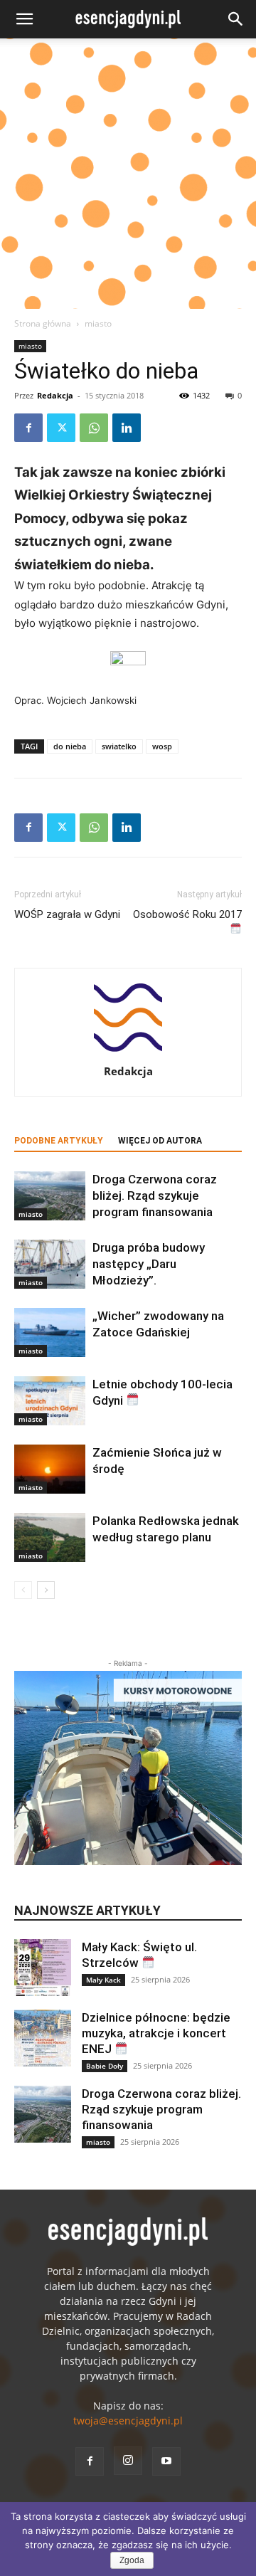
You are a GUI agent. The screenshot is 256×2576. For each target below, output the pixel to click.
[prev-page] (23, 1590)
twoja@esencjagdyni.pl (128, 2421)
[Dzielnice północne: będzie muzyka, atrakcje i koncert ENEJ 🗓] (43, 2038)
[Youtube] (166, 2461)
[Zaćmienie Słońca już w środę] (50, 1469)
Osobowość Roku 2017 (187, 914)
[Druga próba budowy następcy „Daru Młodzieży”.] (50, 1264)
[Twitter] (61, 428)
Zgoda (132, 2560)
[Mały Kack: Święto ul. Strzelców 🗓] (43, 1968)
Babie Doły (105, 2066)
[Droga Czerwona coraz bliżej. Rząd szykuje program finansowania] (50, 1196)
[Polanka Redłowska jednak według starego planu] (50, 1537)
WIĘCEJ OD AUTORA (160, 1141)
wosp (162, 746)
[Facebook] (28, 428)
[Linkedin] (127, 428)
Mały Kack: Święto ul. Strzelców (139, 1955)
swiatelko (119, 746)
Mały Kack (103, 1980)
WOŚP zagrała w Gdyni (67, 914)
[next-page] (46, 1590)
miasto (98, 323)
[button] (24, 19)
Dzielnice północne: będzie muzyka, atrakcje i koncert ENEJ (156, 2033)
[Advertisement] (128, 174)
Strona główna (43, 323)
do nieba (70, 746)
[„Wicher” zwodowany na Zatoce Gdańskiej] (50, 1332)
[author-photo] (128, 1051)
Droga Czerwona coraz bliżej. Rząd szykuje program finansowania (155, 1195)
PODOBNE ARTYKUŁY (59, 1141)
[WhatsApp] (94, 428)
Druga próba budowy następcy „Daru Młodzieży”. (149, 1264)
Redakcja (55, 395)
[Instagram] (128, 2461)
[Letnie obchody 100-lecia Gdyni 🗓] (50, 1401)
